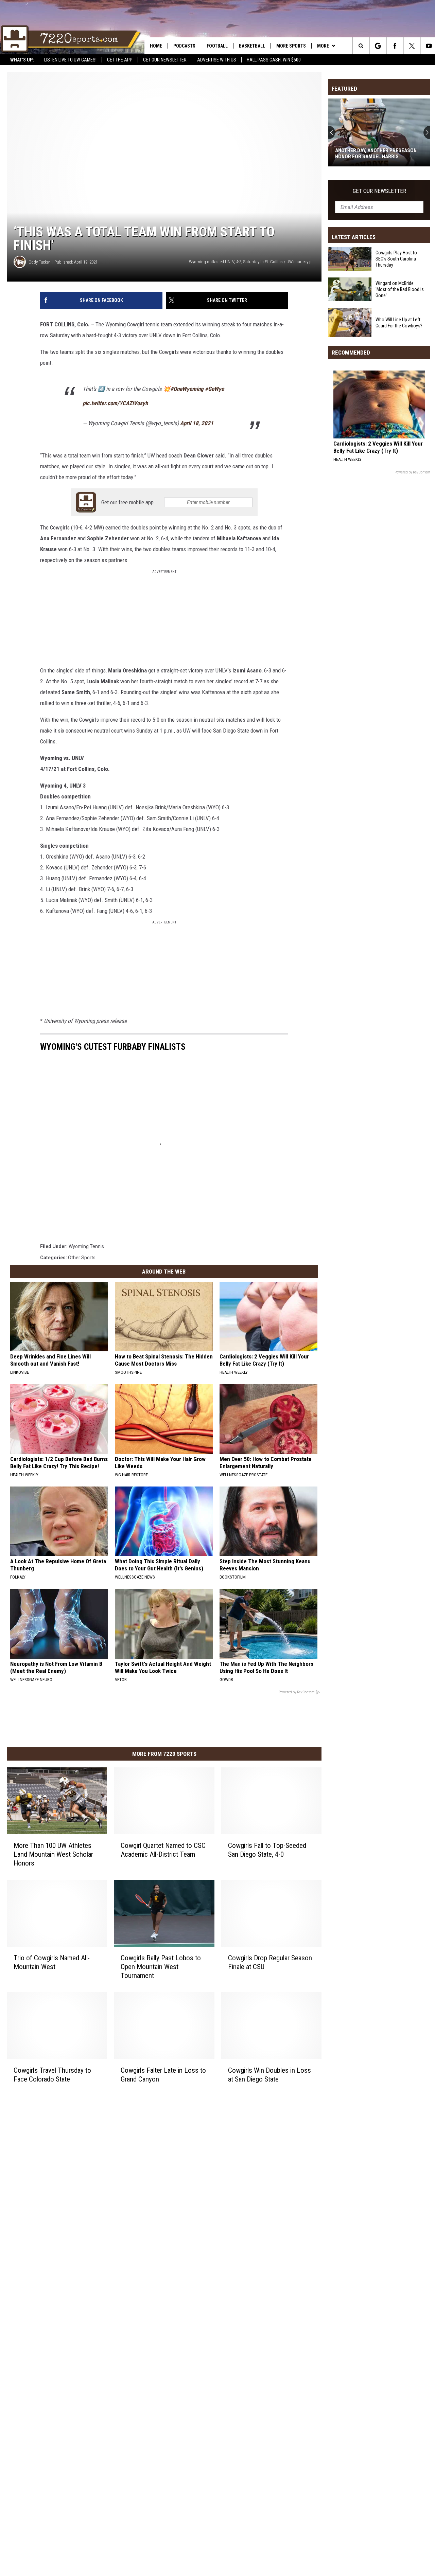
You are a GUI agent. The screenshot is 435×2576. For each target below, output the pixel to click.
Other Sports (82, 1258)
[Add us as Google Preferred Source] (378, 46)
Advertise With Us (217, 60)
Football (217, 46)
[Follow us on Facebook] (395, 46)
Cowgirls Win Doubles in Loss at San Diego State (269, 2075)
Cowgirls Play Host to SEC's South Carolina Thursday (396, 259)
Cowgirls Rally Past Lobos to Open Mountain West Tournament (161, 1967)
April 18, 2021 (197, 423)
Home (156, 46)
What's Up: (22, 60)
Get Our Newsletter (165, 60)
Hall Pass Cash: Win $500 (274, 60)
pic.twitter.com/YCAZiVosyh (115, 403)
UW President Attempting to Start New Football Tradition (378, 154)
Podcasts (184, 46)
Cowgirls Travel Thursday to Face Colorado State (52, 2075)
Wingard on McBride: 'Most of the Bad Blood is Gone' (400, 289)
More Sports (291, 46)
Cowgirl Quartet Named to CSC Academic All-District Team (163, 1850)
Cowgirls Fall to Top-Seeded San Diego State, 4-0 (267, 1850)
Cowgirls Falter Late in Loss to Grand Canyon (163, 2075)
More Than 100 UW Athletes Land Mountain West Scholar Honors (53, 1854)
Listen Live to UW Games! (70, 60)
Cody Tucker (39, 262)
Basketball (252, 46)
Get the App (120, 60)
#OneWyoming (187, 389)
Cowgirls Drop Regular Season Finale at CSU (270, 1962)
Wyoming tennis (86, 1246)
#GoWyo (214, 389)
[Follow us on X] (412, 46)
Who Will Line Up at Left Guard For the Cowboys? (399, 322)
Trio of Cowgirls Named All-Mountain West (52, 1962)
